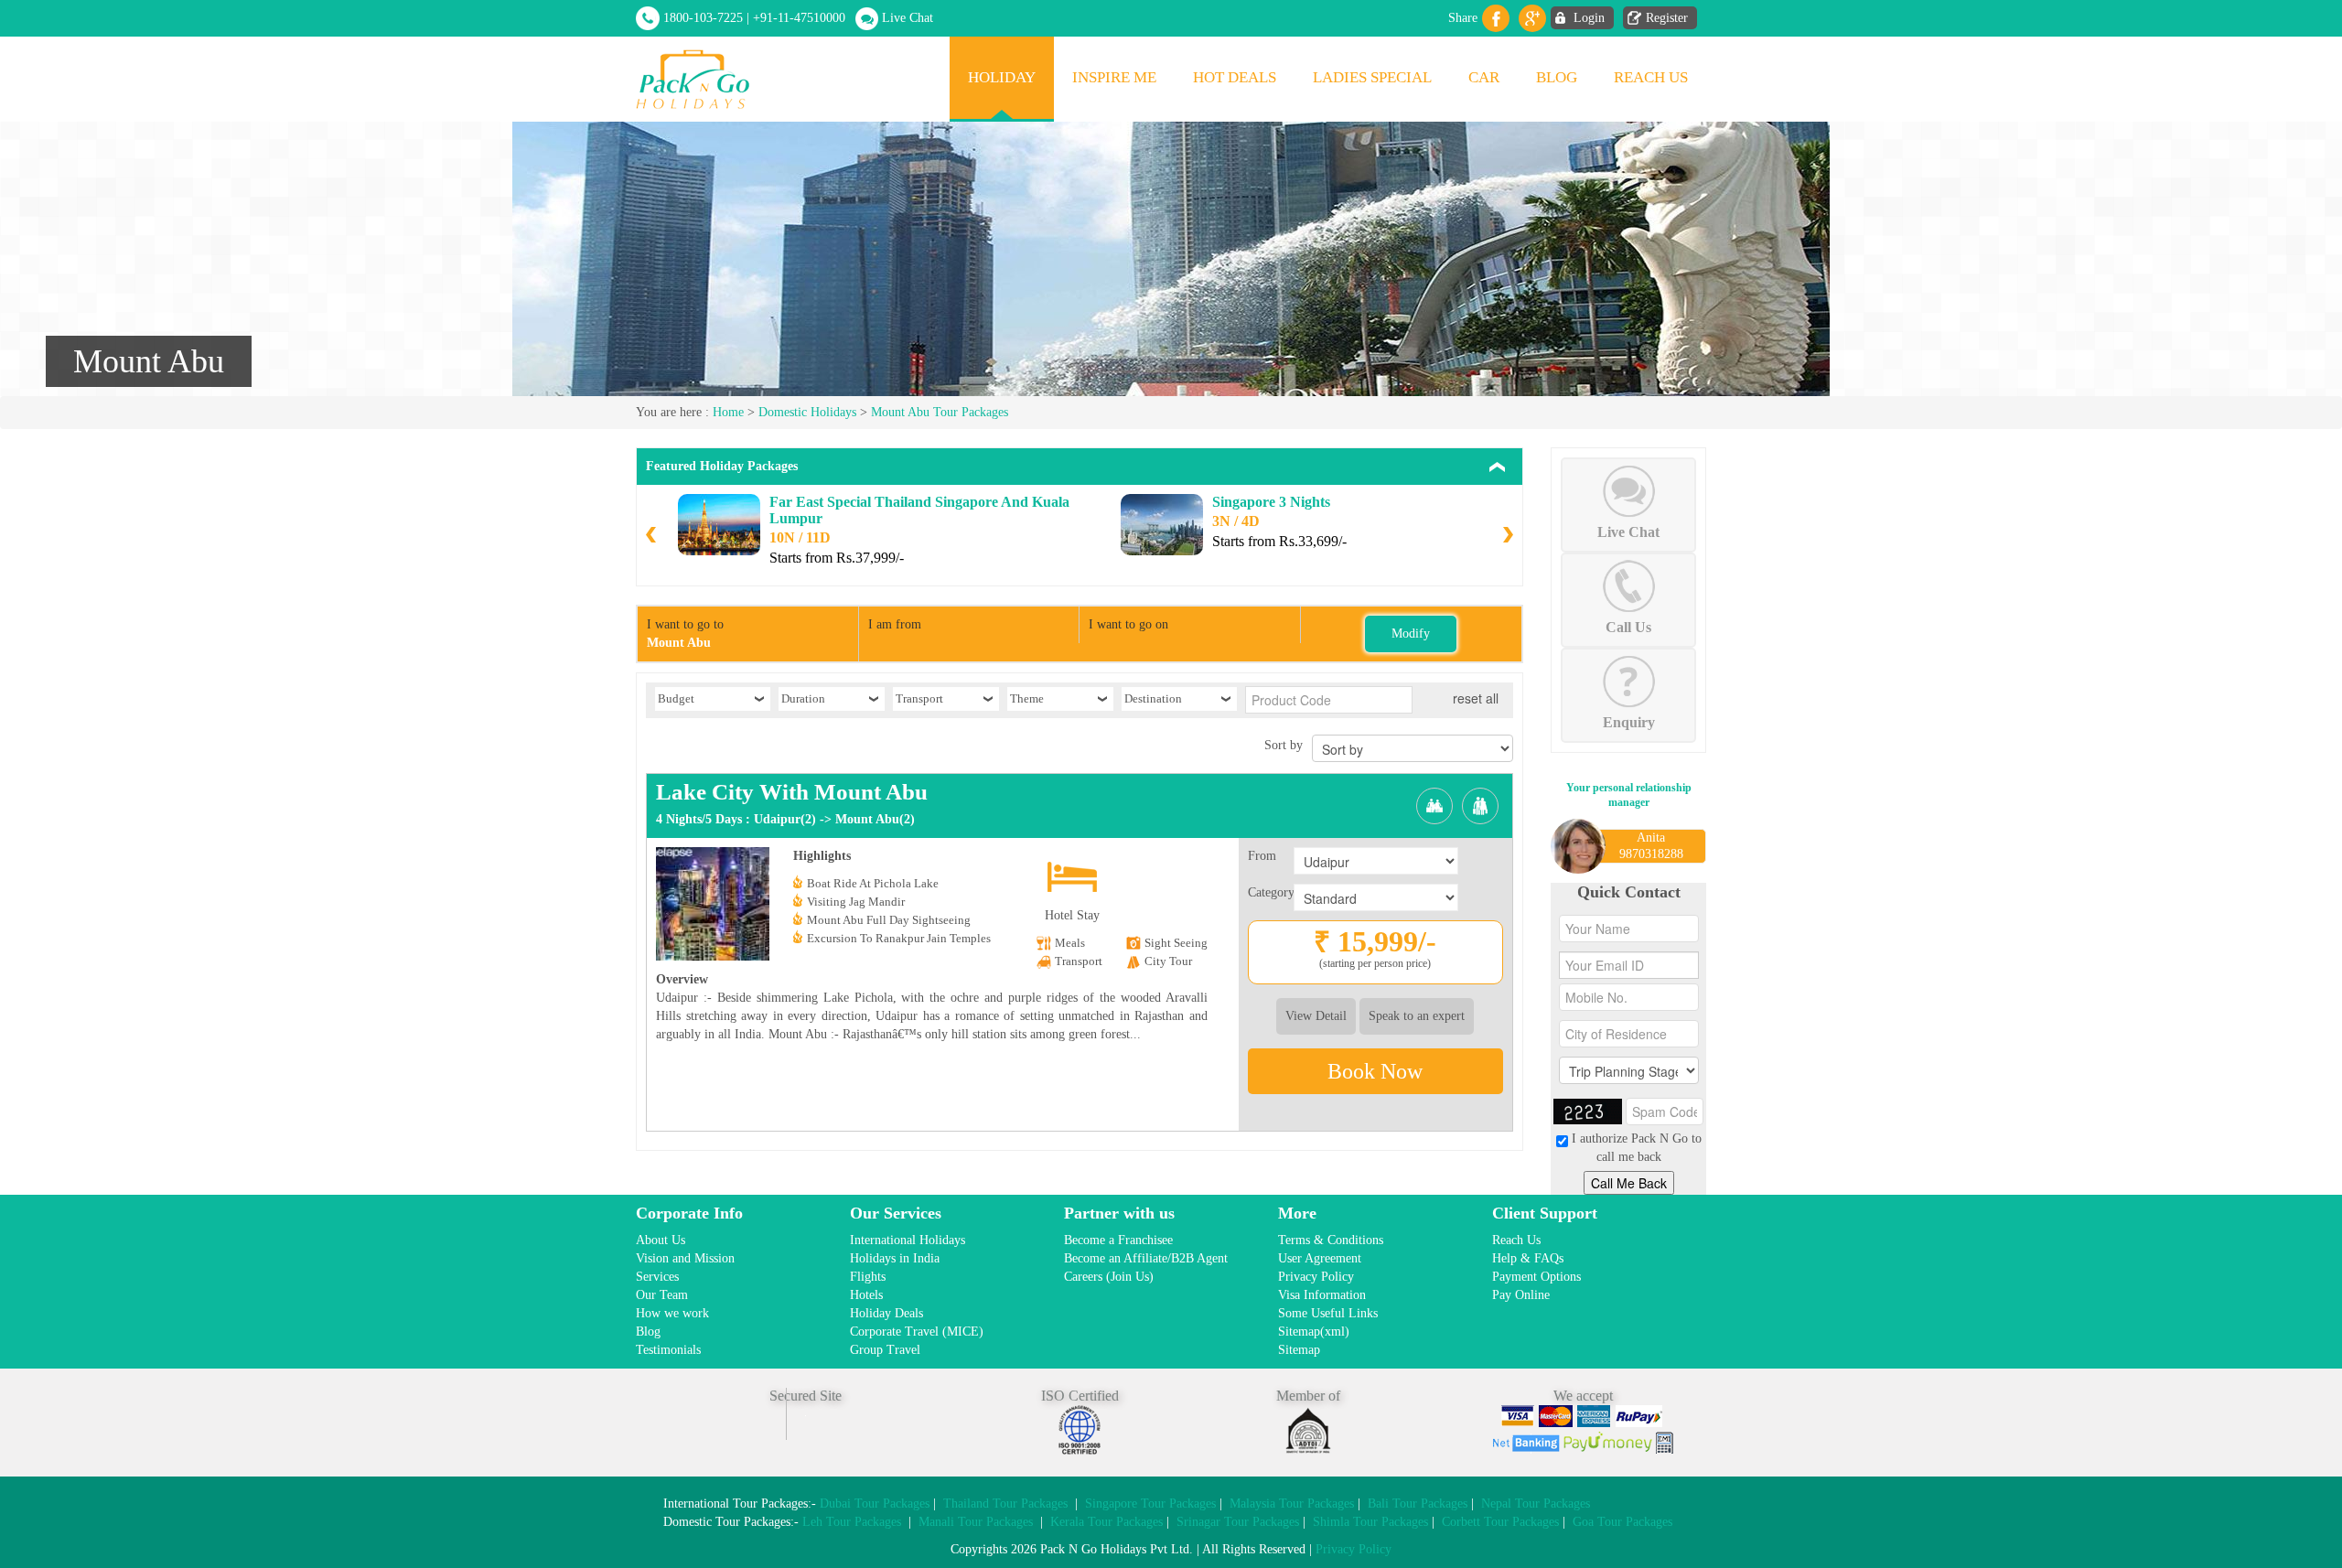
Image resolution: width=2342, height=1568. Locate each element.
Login (1589, 18)
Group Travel (885, 1350)
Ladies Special (1372, 77)
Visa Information (1322, 1295)
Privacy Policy (1316, 1277)
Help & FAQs (1528, 1258)
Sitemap (1299, 1350)
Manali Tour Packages (976, 1522)
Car (1484, 77)
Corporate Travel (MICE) (917, 1332)
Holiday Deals (886, 1313)
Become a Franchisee (1118, 1240)
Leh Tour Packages (852, 1522)
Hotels (866, 1295)
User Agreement (1320, 1258)
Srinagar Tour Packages (1238, 1522)
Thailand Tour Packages (1005, 1504)
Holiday (1002, 77)
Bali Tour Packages (1418, 1504)
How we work (672, 1313)
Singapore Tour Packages (1150, 1504)
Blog (1557, 77)
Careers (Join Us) (1109, 1277)
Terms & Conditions (1331, 1240)
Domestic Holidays (807, 412)
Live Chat (908, 18)
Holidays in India (895, 1258)
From (1262, 856)
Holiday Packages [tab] (722, 466)
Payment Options (1536, 1277)
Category (1271, 892)
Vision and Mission (685, 1258)
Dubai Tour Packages (875, 1504)
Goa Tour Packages (1622, 1522)
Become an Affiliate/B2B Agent (1146, 1258)
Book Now (1375, 1071)
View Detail (1316, 1016)
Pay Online (1521, 1295)
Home (728, 412)
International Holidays (908, 1240)
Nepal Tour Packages (1536, 1504)
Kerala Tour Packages (1107, 1522)
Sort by (1284, 745)
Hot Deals (1235, 77)
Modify (1411, 634)
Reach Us (1651, 77)
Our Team (662, 1295)
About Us (661, 1240)
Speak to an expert (1417, 1016)
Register (1667, 18)
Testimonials (668, 1350)
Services (657, 1277)
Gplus (1532, 18)
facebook (1496, 18)
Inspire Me (1114, 77)
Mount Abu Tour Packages (940, 412)
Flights (868, 1277)
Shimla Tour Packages (1370, 1522)
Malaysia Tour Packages (1292, 1504)
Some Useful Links (1328, 1313)
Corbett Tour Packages (1500, 1522)
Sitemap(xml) (1314, 1332)
